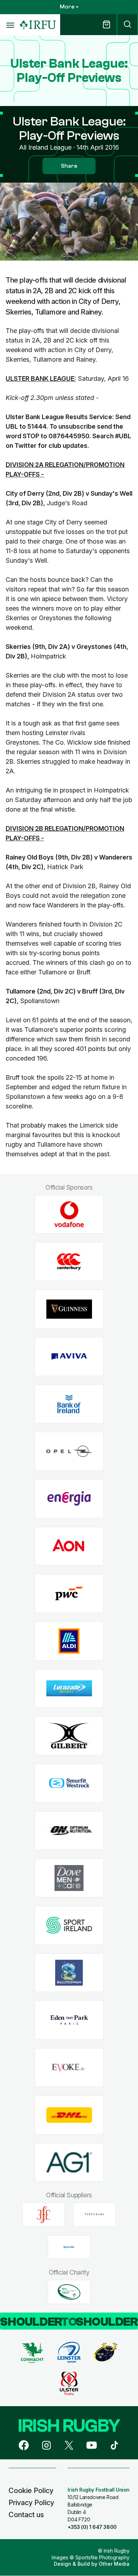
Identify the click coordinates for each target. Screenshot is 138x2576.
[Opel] (69, 1451)
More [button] (67, 7)
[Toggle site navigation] (10, 25)
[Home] (38, 25)
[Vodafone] (69, 1214)
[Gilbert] (69, 1736)
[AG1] (69, 2162)
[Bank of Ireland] (69, 1404)
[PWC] (69, 1594)
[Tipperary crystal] (94, 2215)
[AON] (69, 1546)
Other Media (114, 2564)
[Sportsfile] (69, 2247)
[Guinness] (69, 1309)
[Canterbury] (69, 1262)
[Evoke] (69, 2068)
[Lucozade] (69, 1688)
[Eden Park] (69, 2020)
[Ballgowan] (69, 1973)
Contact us (26, 2515)
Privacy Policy (31, 2503)
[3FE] (44, 2215)
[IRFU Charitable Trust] (69, 2292)
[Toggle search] (127, 25)
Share (69, 166)
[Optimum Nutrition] (69, 1831)
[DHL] (69, 2115)
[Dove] (69, 1878)
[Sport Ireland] (69, 1926)
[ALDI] (69, 1641)
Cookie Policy (31, 2491)
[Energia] (69, 1499)
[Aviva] (69, 1356)
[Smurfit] (69, 1783)
